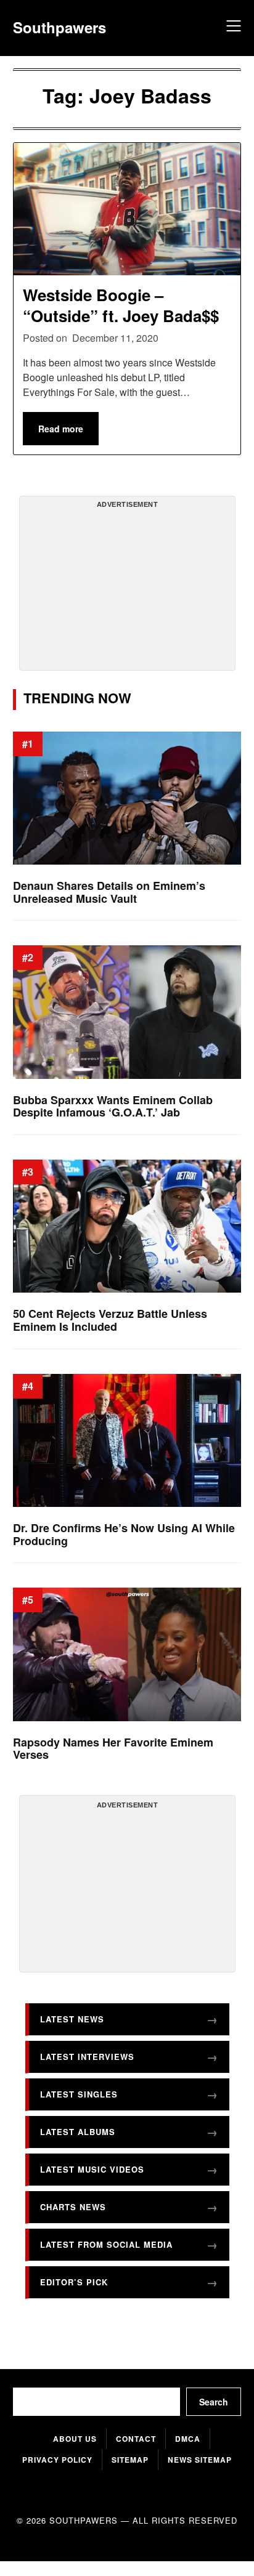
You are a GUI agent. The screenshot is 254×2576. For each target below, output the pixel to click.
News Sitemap (200, 2460)
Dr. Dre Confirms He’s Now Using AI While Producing (124, 1534)
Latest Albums (78, 2132)
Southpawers (59, 27)
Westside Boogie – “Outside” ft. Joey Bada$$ (121, 305)
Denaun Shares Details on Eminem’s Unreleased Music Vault (109, 892)
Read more (61, 429)
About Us (75, 2439)
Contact (136, 2439)
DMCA (188, 2439)
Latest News (72, 2019)
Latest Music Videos (92, 2169)
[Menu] (232, 28)
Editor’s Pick (74, 2282)
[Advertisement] (127, 588)
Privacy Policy (57, 2460)
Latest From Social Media (106, 2244)
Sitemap (130, 2460)
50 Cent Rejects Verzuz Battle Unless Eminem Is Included (110, 1321)
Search (214, 2402)
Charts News (73, 2207)
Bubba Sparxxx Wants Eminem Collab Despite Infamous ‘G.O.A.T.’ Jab (113, 1106)
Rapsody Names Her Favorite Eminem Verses (113, 1749)
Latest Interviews (87, 2057)
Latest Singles (79, 2094)
